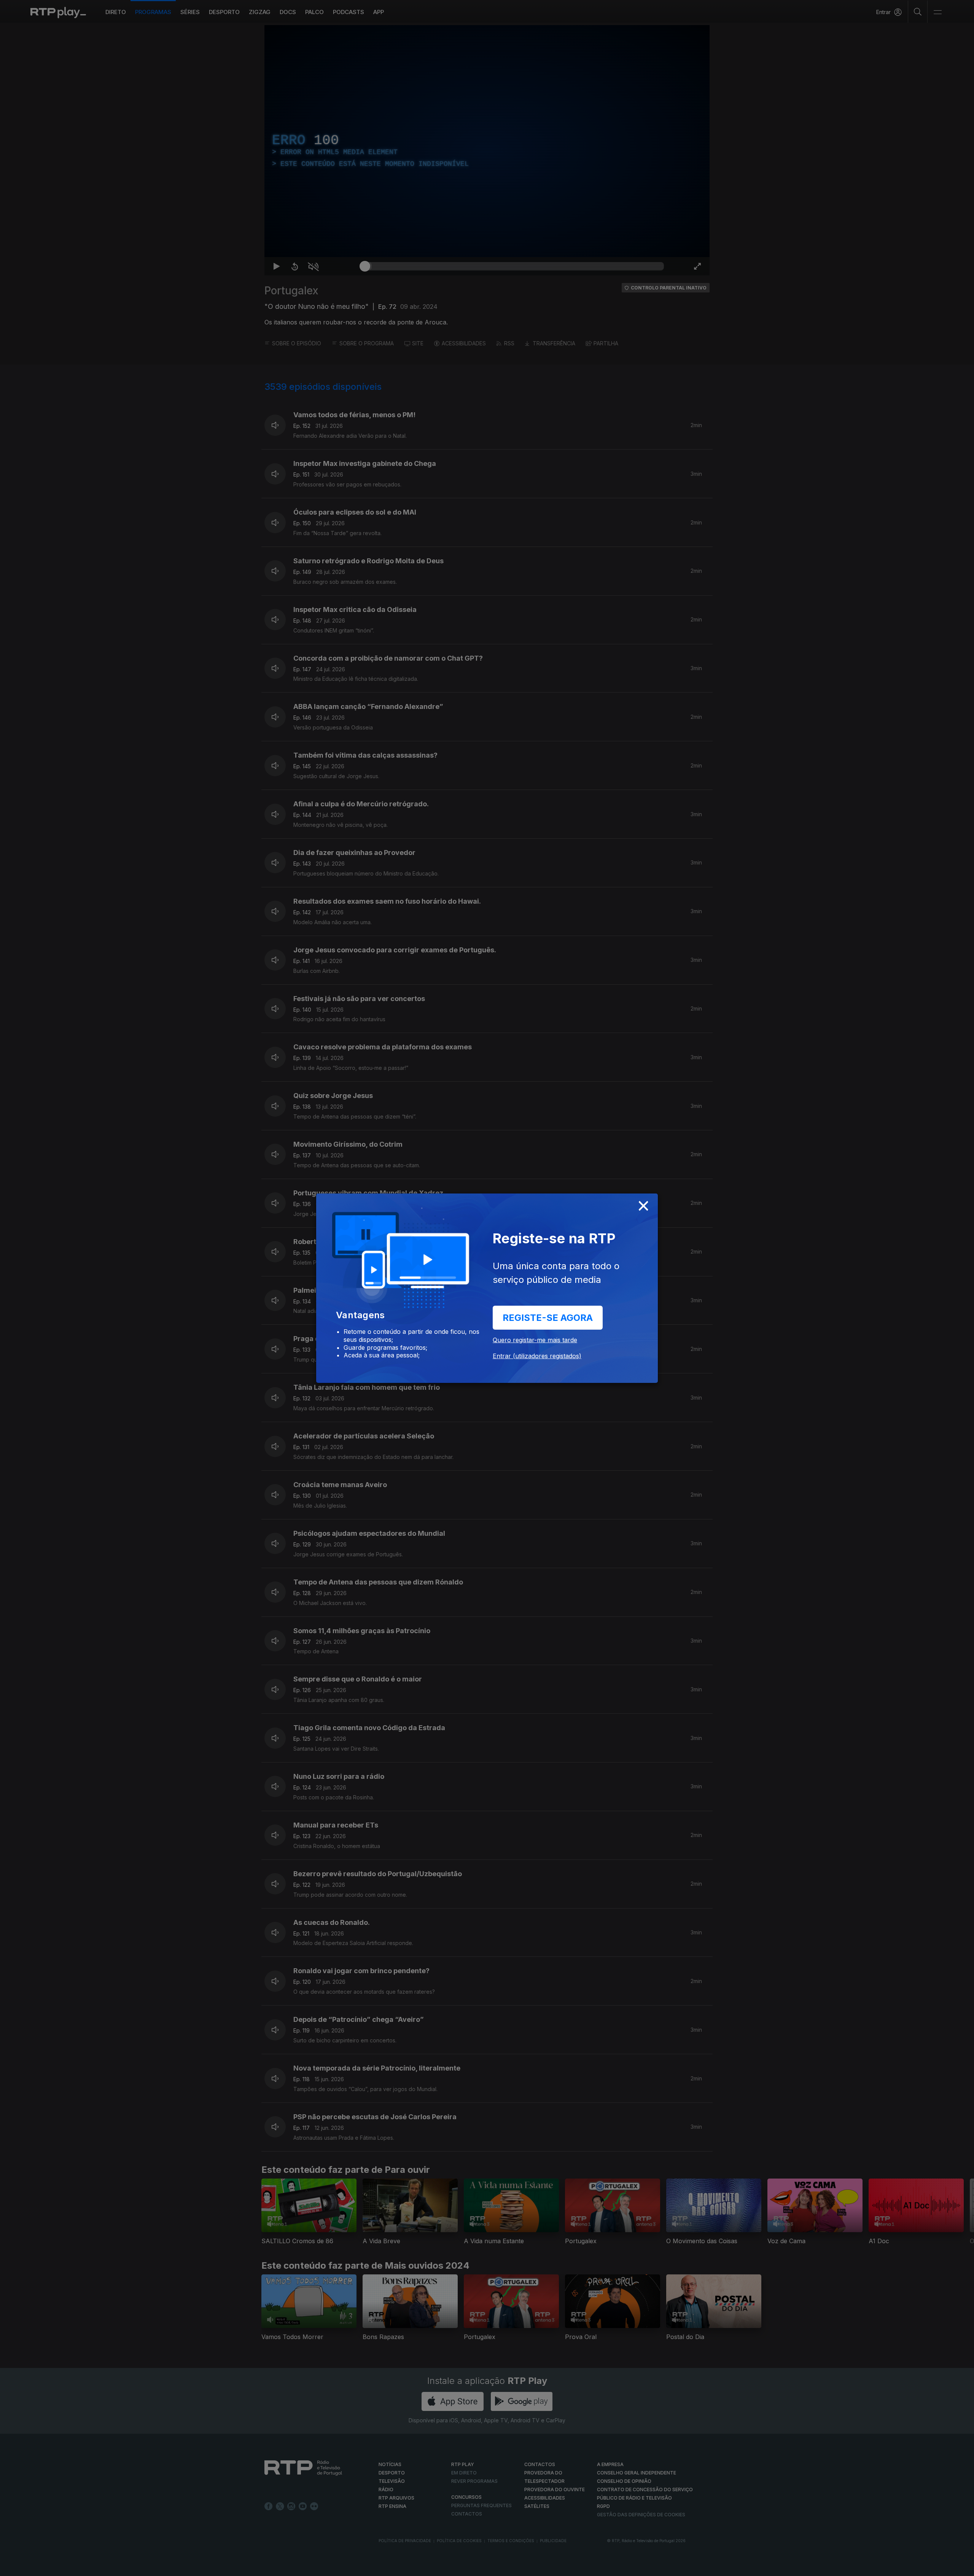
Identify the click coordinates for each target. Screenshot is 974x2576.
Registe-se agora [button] (548, 1318)
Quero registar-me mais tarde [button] (535, 1340)
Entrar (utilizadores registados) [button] (537, 1356)
